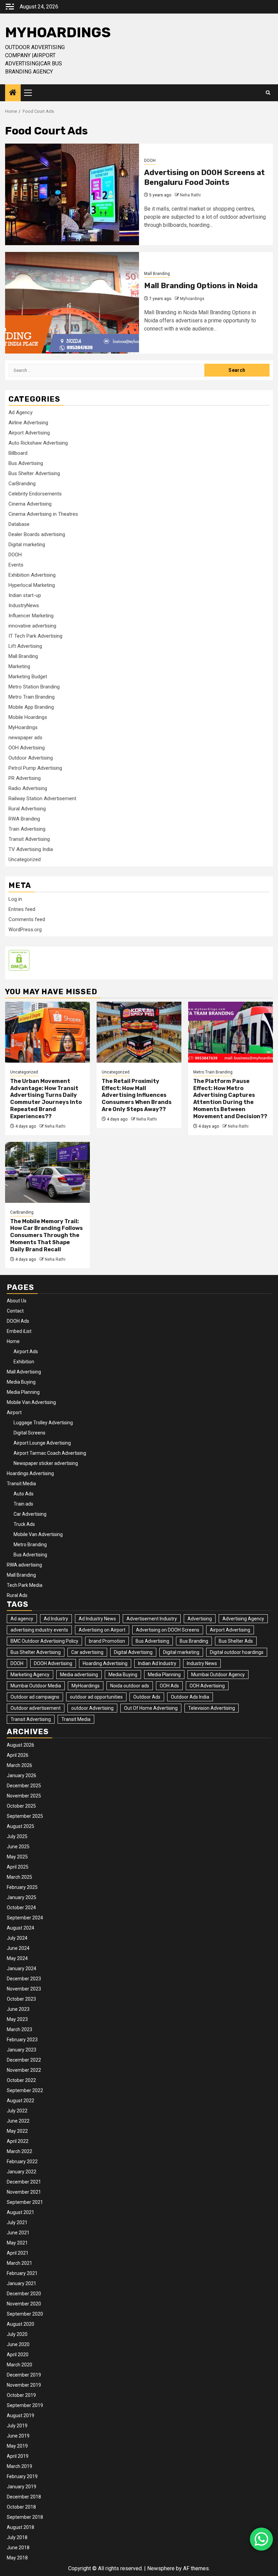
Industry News (202, 1663)
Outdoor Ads (147, 1697)
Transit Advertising (29, 839)
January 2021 (22, 2283)
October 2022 (21, 2080)
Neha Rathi (190, 195)
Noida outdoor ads (130, 1686)
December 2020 (24, 2294)
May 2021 (17, 2243)
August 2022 (21, 2101)
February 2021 (22, 2273)
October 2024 (21, 1908)
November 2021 (24, 2192)
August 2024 (21, 1928)
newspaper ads (25, 738)
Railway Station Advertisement (42, 799)
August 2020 (21, 2324)
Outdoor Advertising (31, 758)
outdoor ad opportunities (96, 1697)
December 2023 (24, 1979)
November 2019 (24, 2385)
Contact (15, 1311)
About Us (17, 1301)
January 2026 (22, 1775)
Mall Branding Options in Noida (201, 286)
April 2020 (18, 2355)
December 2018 (24, 2497)
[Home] (13, 93)
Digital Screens (29, 1433)
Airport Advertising (29, 433)
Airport (14, 1412)
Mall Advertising (24, 1372)
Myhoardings (192, 299)
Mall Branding (157, 274)
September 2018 (25, 2517)
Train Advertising (27, 829)
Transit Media (21, 1484)
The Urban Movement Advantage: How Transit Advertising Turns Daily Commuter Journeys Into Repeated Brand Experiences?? (46, 1099)
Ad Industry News (97, 1619)
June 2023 (18, 2009)
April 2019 (18, 2456)
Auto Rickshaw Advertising (38, 443)
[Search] (268, 93)
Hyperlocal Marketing (32, 585)
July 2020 (17, 2334)
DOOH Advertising (53, 1663)
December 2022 (24, 2060)
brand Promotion (107, 1641)
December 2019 (24, 2375)
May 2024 (17, 1958)
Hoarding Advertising (105, 1663)
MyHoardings (58, 33)
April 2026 (18, 1755)
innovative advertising (32, 626)
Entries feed (22, 909)
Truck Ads (24, 1524)
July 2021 (17, 2222)
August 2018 (21, 2527)
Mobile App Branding (31, 707)
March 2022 (19, 2151)
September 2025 (25, 1816)
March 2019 (19, 2466)
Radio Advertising (28, 788)
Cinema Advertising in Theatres (43, 514)
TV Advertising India (31, 849)
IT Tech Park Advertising (35, 636)
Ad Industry (56, 1619)
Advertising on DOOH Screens (168, 1630)
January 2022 (22, 2172)
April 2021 (18, 2253)
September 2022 (25, 2090)
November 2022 (24, 2070)
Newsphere (161, 2568)
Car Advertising (30, 1514)
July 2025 (17, 1836)
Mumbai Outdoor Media (36, 1686)
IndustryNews (24, 605)
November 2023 (24, 1989)
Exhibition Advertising (32, 575)
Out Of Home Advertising (151, 1708)
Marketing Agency (30, 1675)
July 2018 (17, 2537)
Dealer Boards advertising (37, 534)
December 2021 (24, 2182)
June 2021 (18, 2233)
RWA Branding (24, 819)
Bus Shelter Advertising (34, 473)
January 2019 (22, 2487)
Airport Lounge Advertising (42, 1443)
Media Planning (23, 1392)
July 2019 (17, 2426)
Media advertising (79, 1675)
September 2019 (25, 2405)
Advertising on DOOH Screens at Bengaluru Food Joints (204, 177)
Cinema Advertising (30, 504)
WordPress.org (25, 930)
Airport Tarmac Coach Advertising (50, 1453)
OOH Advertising (27, 748)
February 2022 (22, 2162)
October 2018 (21, 2507)
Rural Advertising (27, 809)
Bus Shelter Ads (236, 1641)
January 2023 (22, 2050)
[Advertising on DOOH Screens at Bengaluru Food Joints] (72, 194)
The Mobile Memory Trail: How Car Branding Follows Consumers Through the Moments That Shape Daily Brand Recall (46, 1235)
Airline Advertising (28, 423)
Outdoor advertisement (36, 1708)
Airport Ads (26, 1351)
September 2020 (25, 2314)
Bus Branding (194, 1641)
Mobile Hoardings (28, 717)
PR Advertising (25, 778)
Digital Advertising (133, 1652)
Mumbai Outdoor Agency (218, 1675)
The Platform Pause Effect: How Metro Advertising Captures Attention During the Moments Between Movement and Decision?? (230, 1099)
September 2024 (25, 1918)
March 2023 (19, 2029)
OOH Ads (169, 1686)
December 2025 (24, 1786)
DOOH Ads (18, 1321)
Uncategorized (25, 859)
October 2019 (21, 2395)
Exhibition (24, 1362)
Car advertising (87, 1652)
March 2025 (19, 1877)
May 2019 (17, 2446)
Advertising (200, 1619)
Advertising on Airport (102, 1630)
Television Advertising (212, 1708)
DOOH (150, 161)
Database (19, 524)
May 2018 (17, 2558)
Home (13, 1341)
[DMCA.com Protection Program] (19, 960)
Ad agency (22, 1619)
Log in (15, 899)
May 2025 (17, 1857)
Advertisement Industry (152, 1619)
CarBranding (22, 484)
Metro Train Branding (32, 697)
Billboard (18, 453)
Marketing (19, 666)
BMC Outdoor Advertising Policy (44, 1641)
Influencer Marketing (31, 616)
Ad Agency (21, 412)
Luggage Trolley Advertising (43, 1423)
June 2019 (18, 2436)
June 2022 (18, 2121)
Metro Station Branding (34, 687)
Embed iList (19, 1331)
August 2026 (21, 1745)
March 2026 (19, 1765)
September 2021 (25, 2202)
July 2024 (17, 1938)
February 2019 (22, 2476)
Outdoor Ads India (190, 1697)
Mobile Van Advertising (31, 1402)
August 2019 (21, 2415)
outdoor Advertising (92, 1708)
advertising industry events (39, 1630)
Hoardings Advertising (30, 1473)
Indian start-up (25, 595)
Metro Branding (30, 1545)
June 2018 (18, 2548)
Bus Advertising (26, 463)
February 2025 (22, 1887)
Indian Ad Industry (157, 1663)
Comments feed (27, 919)
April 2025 (18, 1867)
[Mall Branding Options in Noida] (72, 303)
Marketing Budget (28, 677)
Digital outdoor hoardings (237, 1652)
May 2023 (17, 2019)
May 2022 (17, 2131)
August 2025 (21, 1826)
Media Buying (21, 1382)
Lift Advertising (25, 646)
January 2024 (22, 1968)
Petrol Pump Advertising (35, 768)
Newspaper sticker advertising (46, 1463)
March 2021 (19, 2263)
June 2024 (18, 1948)
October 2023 (21, 1999)
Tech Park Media (25, 1585)
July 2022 (17, 2111)
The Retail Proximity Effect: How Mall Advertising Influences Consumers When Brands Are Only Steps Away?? (137, 1095)
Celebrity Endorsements (35, 494)
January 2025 (22, 1897)
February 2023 (22, 2040)
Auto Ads (24, 1494)
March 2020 (19, 2365)
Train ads (23, 1504)
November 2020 (24, 2304)
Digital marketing (27, 545)
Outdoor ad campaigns (35, 1697)
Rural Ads (17, 1595)
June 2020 (18, 2344)
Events (16, 565)
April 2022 (18, 2141)
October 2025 (21, 1806)
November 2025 (24, 1796)
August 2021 (21, 2212)
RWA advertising (24, 1565)
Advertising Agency (243, 1619)
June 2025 (18, 1847)
